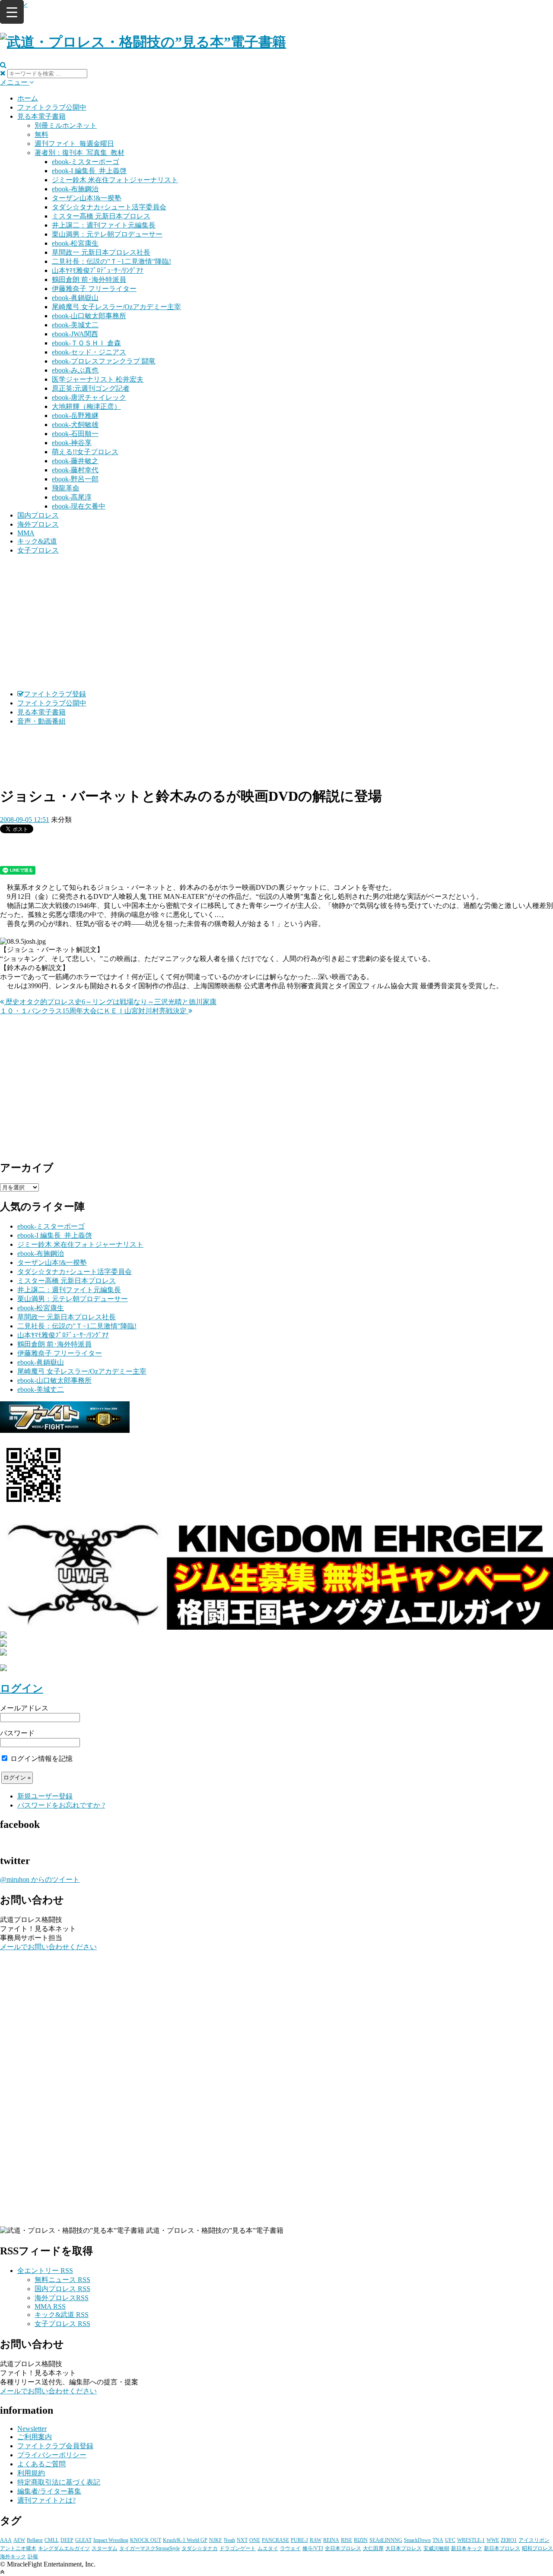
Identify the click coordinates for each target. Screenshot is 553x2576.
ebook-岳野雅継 (75, 416)
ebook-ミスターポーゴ (86, 162)
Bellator (35, 2540)
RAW (316, 2540)
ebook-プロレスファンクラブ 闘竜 (104, 361)
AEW (19, 2540)
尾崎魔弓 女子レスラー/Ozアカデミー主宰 (116, 307)
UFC (450, 2540)
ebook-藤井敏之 (75, 461)
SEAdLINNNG (386, 2540)
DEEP (67, 2540)
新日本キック (467, 2548)
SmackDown (417, 2540)
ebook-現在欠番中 (79, 506)
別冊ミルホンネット (66, 125)
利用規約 (31, 2473)
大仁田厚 (373, 2548)
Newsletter (32, 2429)
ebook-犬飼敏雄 (75, 425)
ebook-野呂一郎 (75, 479)
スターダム (105, 2548)
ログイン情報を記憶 (41, 1759)
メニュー (15, 82)
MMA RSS (50, 2306)
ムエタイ (268, 2548)
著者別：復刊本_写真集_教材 (79, 153)
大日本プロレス (404, 2548)
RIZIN (361, 2540)
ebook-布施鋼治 (75, 189)
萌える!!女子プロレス (85, 452)
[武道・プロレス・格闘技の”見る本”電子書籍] (143, 42)
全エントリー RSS (45, 2271)
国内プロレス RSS (62, 2289)
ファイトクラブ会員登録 (55, 2446)
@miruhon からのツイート (40, 1879)
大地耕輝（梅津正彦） (86, 406)
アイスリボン (534, 2540)
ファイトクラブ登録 (55, 694)
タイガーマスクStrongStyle (149, 2548)
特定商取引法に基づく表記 (59, 2482)
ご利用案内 (35, 2437)
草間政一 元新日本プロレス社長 (101, 252)
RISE (346, 2540)
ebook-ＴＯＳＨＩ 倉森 (86, 343)
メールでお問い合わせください (48, 1947)
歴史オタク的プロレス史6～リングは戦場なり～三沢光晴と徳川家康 (110, 1002)
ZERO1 (509, 2540)
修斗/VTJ (313, 2548)
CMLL (52, 2540)
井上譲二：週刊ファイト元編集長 (104, 225)
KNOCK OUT (146, 2540)
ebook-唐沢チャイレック (89, 397)
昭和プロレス (537, 2548)
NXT (242, 2540)
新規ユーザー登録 (45, 1796)
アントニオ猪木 (18, 2548)
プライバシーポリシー (52, 2455)
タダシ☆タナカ (200, 2548)
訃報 (33, 2557)
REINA (331, 2540)
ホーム (28, 98)
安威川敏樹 (436, 2548)
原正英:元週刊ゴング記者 (91, 388)
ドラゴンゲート (238, 2548)
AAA (6, 2540)
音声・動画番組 (41, 721)
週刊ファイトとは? (46, 2500)
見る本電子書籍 (41, 116)
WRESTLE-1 (471, 2540)
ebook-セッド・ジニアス (89, 352)
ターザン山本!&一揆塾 (87, 198)
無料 (41, 134)
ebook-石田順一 (75, 434)
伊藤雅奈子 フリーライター (94, 289)
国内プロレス (38, 515)
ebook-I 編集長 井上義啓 (89, 171)
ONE (255, 2540)
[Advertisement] (276, 623)
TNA (438, 2540)
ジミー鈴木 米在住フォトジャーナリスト (115, 180)
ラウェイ (290, 2548)
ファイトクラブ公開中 (52, 107)
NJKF (216, 2540)
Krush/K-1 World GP (185, 2540)
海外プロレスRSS (62, 2298)
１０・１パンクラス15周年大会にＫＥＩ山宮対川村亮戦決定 (94, 1011)
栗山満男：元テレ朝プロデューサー (107, 234)
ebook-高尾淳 (72, 497)
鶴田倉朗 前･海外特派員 (89, 280)
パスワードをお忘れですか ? (61, 1805)
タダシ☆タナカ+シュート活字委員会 (109, 207)
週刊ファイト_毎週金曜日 (74, 144)
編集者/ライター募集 (49, 2491)
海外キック (13, 2557)
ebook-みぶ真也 (75, 370)
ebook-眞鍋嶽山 (75, 298)
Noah (229, 2540)
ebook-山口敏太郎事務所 (89, 316)
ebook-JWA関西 (75, 334)
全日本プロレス (343, 2548)
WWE (493, 2540)
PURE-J (299, 2540)
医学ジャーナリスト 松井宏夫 (98, 379)
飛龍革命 (66, 488)
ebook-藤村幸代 (75, 470)
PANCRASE (275, 2540)
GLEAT (83, 2540)
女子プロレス (38, 550)
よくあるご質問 (41, 2464)
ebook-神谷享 (72, 443)
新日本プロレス (502, 2548)
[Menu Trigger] (12, 12)
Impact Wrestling (111, 2540)
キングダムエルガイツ (64, 2548)
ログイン (22, 1688)
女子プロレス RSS (62, 2324)
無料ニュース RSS (62, 2280)
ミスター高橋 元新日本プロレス (101, 216)
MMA (26, 533)
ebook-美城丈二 (75, 325)
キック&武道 (37, 541)
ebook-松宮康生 (75, 243)
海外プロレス (38, 524)
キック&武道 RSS (62, 2315)
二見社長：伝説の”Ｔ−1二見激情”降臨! (111, 261)
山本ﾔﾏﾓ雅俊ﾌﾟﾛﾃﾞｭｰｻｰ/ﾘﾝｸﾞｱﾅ (98, 270)
